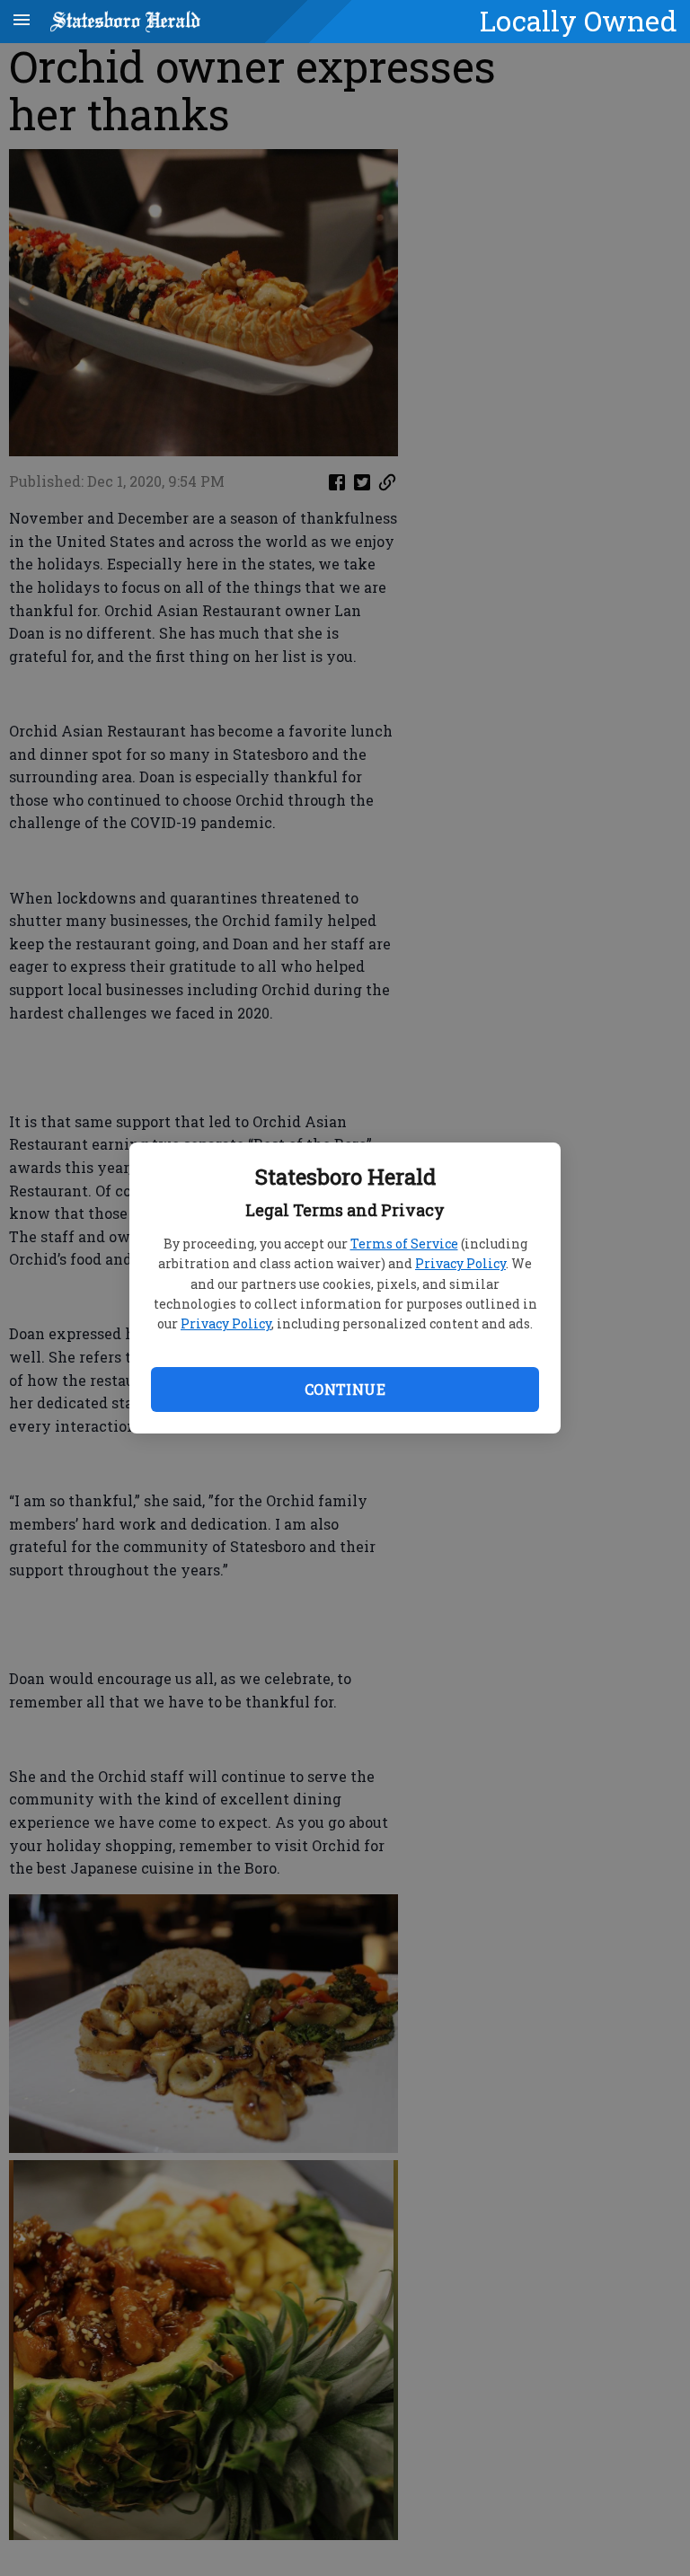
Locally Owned (578, 21)
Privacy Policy (460, 1263)
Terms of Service (404, 1244)
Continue (345, 1389)
